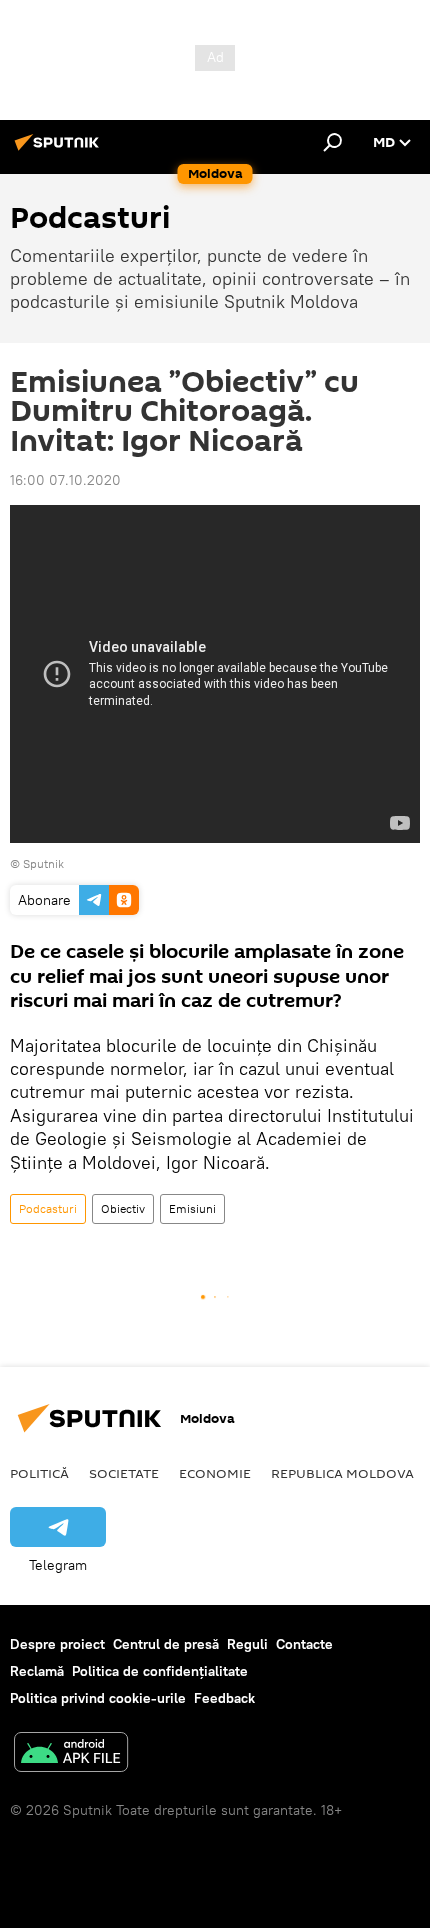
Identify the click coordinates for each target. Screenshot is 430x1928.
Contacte (304, 1644)
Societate (124, 1473)
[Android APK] (71, 1754)
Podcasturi (48, 1208)
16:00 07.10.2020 (65, 480)
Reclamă (37, 1671)
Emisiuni (192, 1208)
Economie (215, 1473)
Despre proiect (57, 1644)
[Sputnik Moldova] (60, 150)
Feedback (224, 1698)
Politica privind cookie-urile (98, 1698)
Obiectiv (123, 1208)
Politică (39, 1473)
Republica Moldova (342, 1473)
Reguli (247, 1644)
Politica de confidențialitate (160, 1671)
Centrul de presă (166, 1644)
